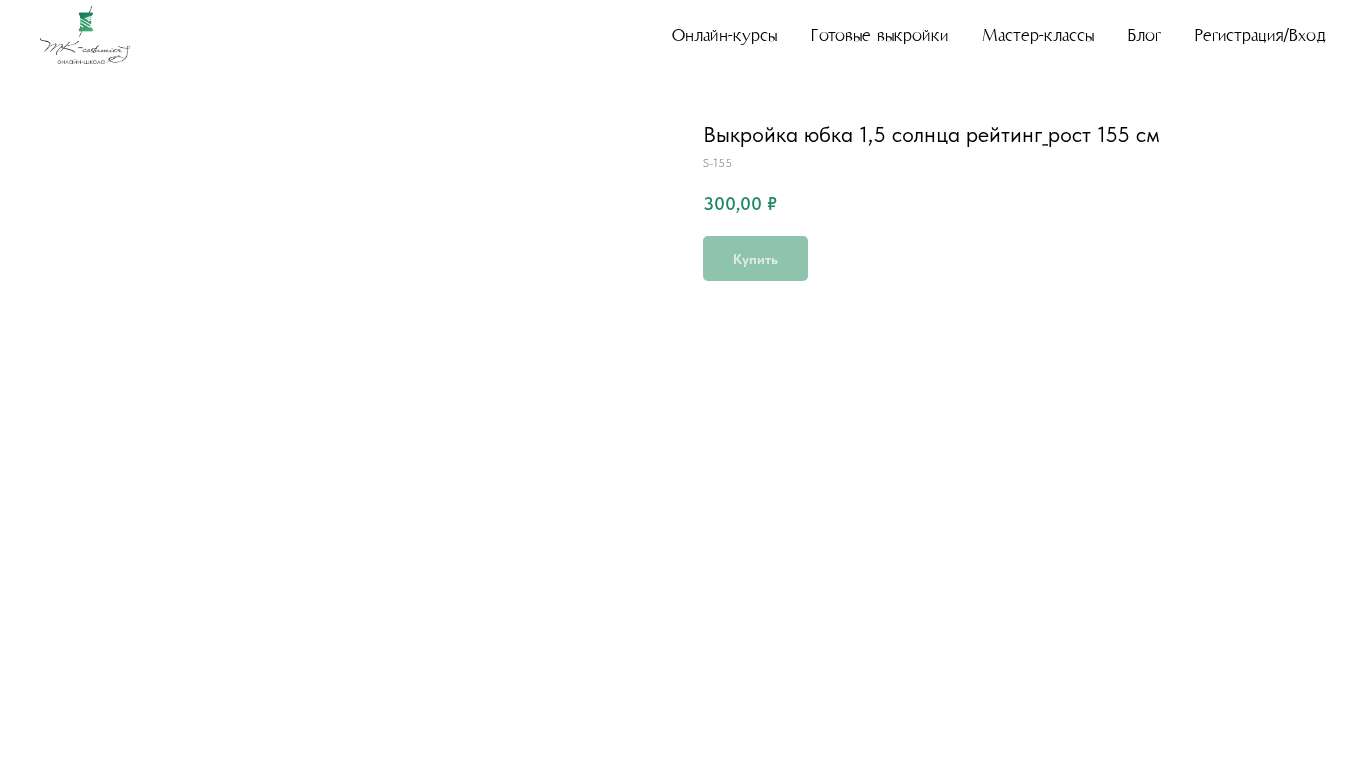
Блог (1144, 35)
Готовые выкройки (879, 35)
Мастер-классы (1038, 35)
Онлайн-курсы (724, 35)
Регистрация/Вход (1260, 35)
